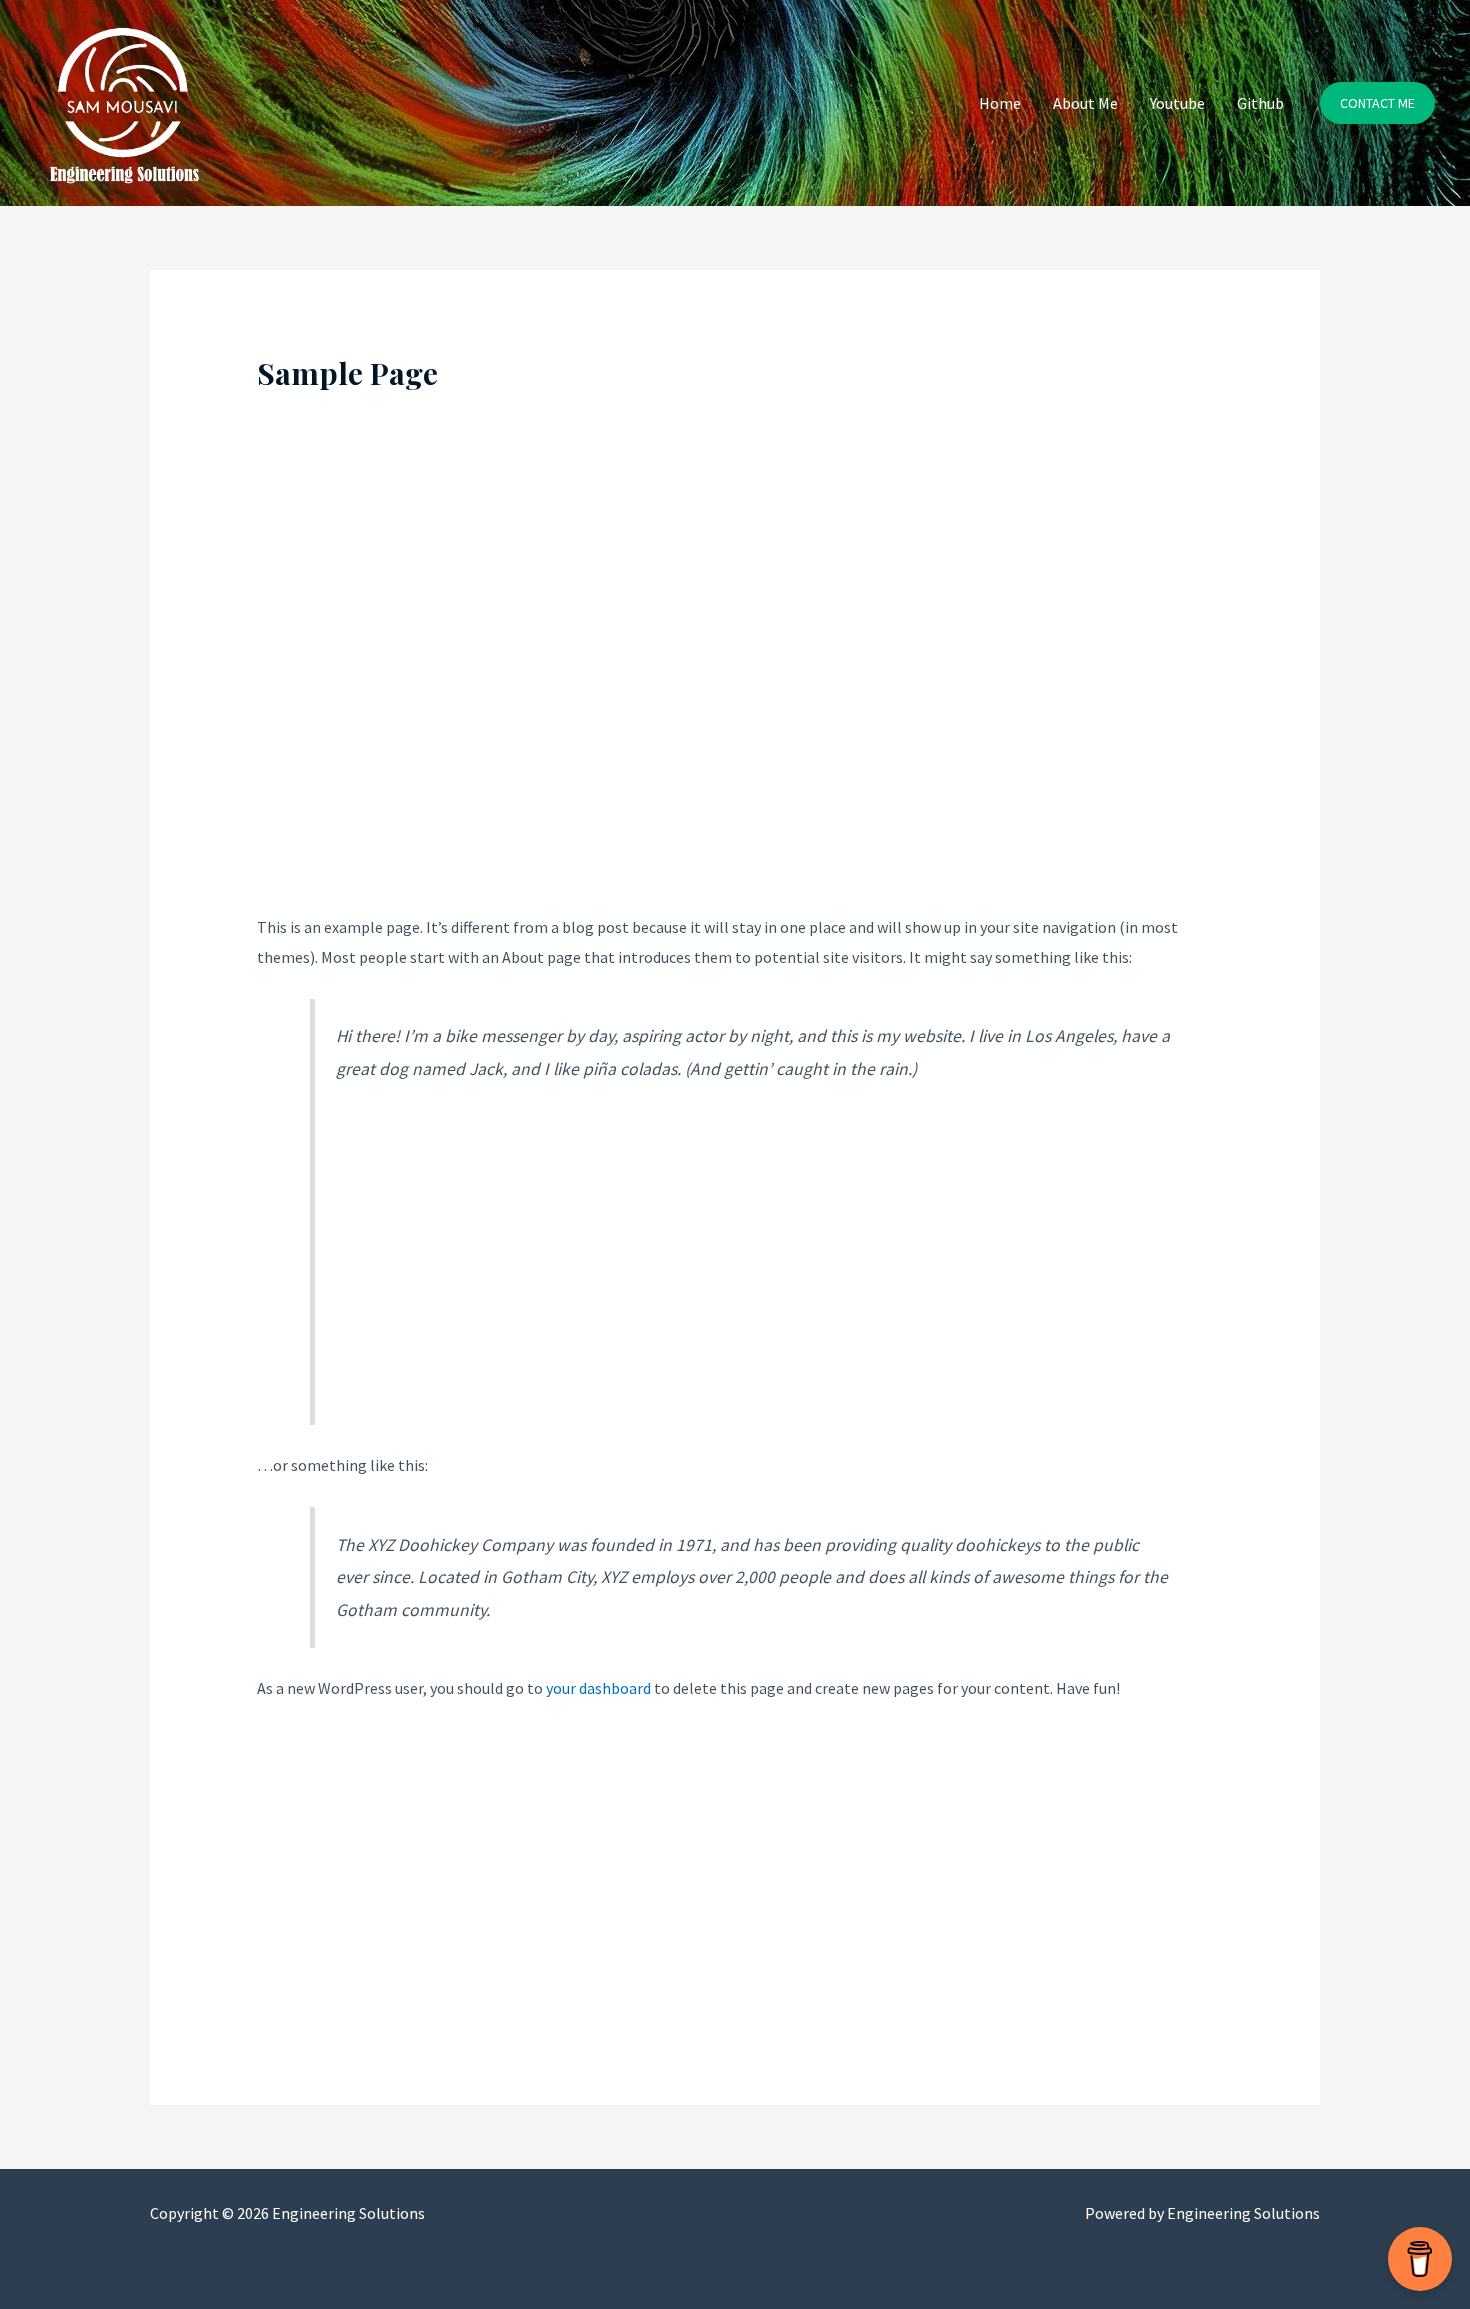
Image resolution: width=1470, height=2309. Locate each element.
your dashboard (598, 1688)
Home (1000, 103)
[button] (1377, 103)
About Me (1085, 103)
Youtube (1177, 103)
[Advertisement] (735, 664)
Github (1260, 103)
